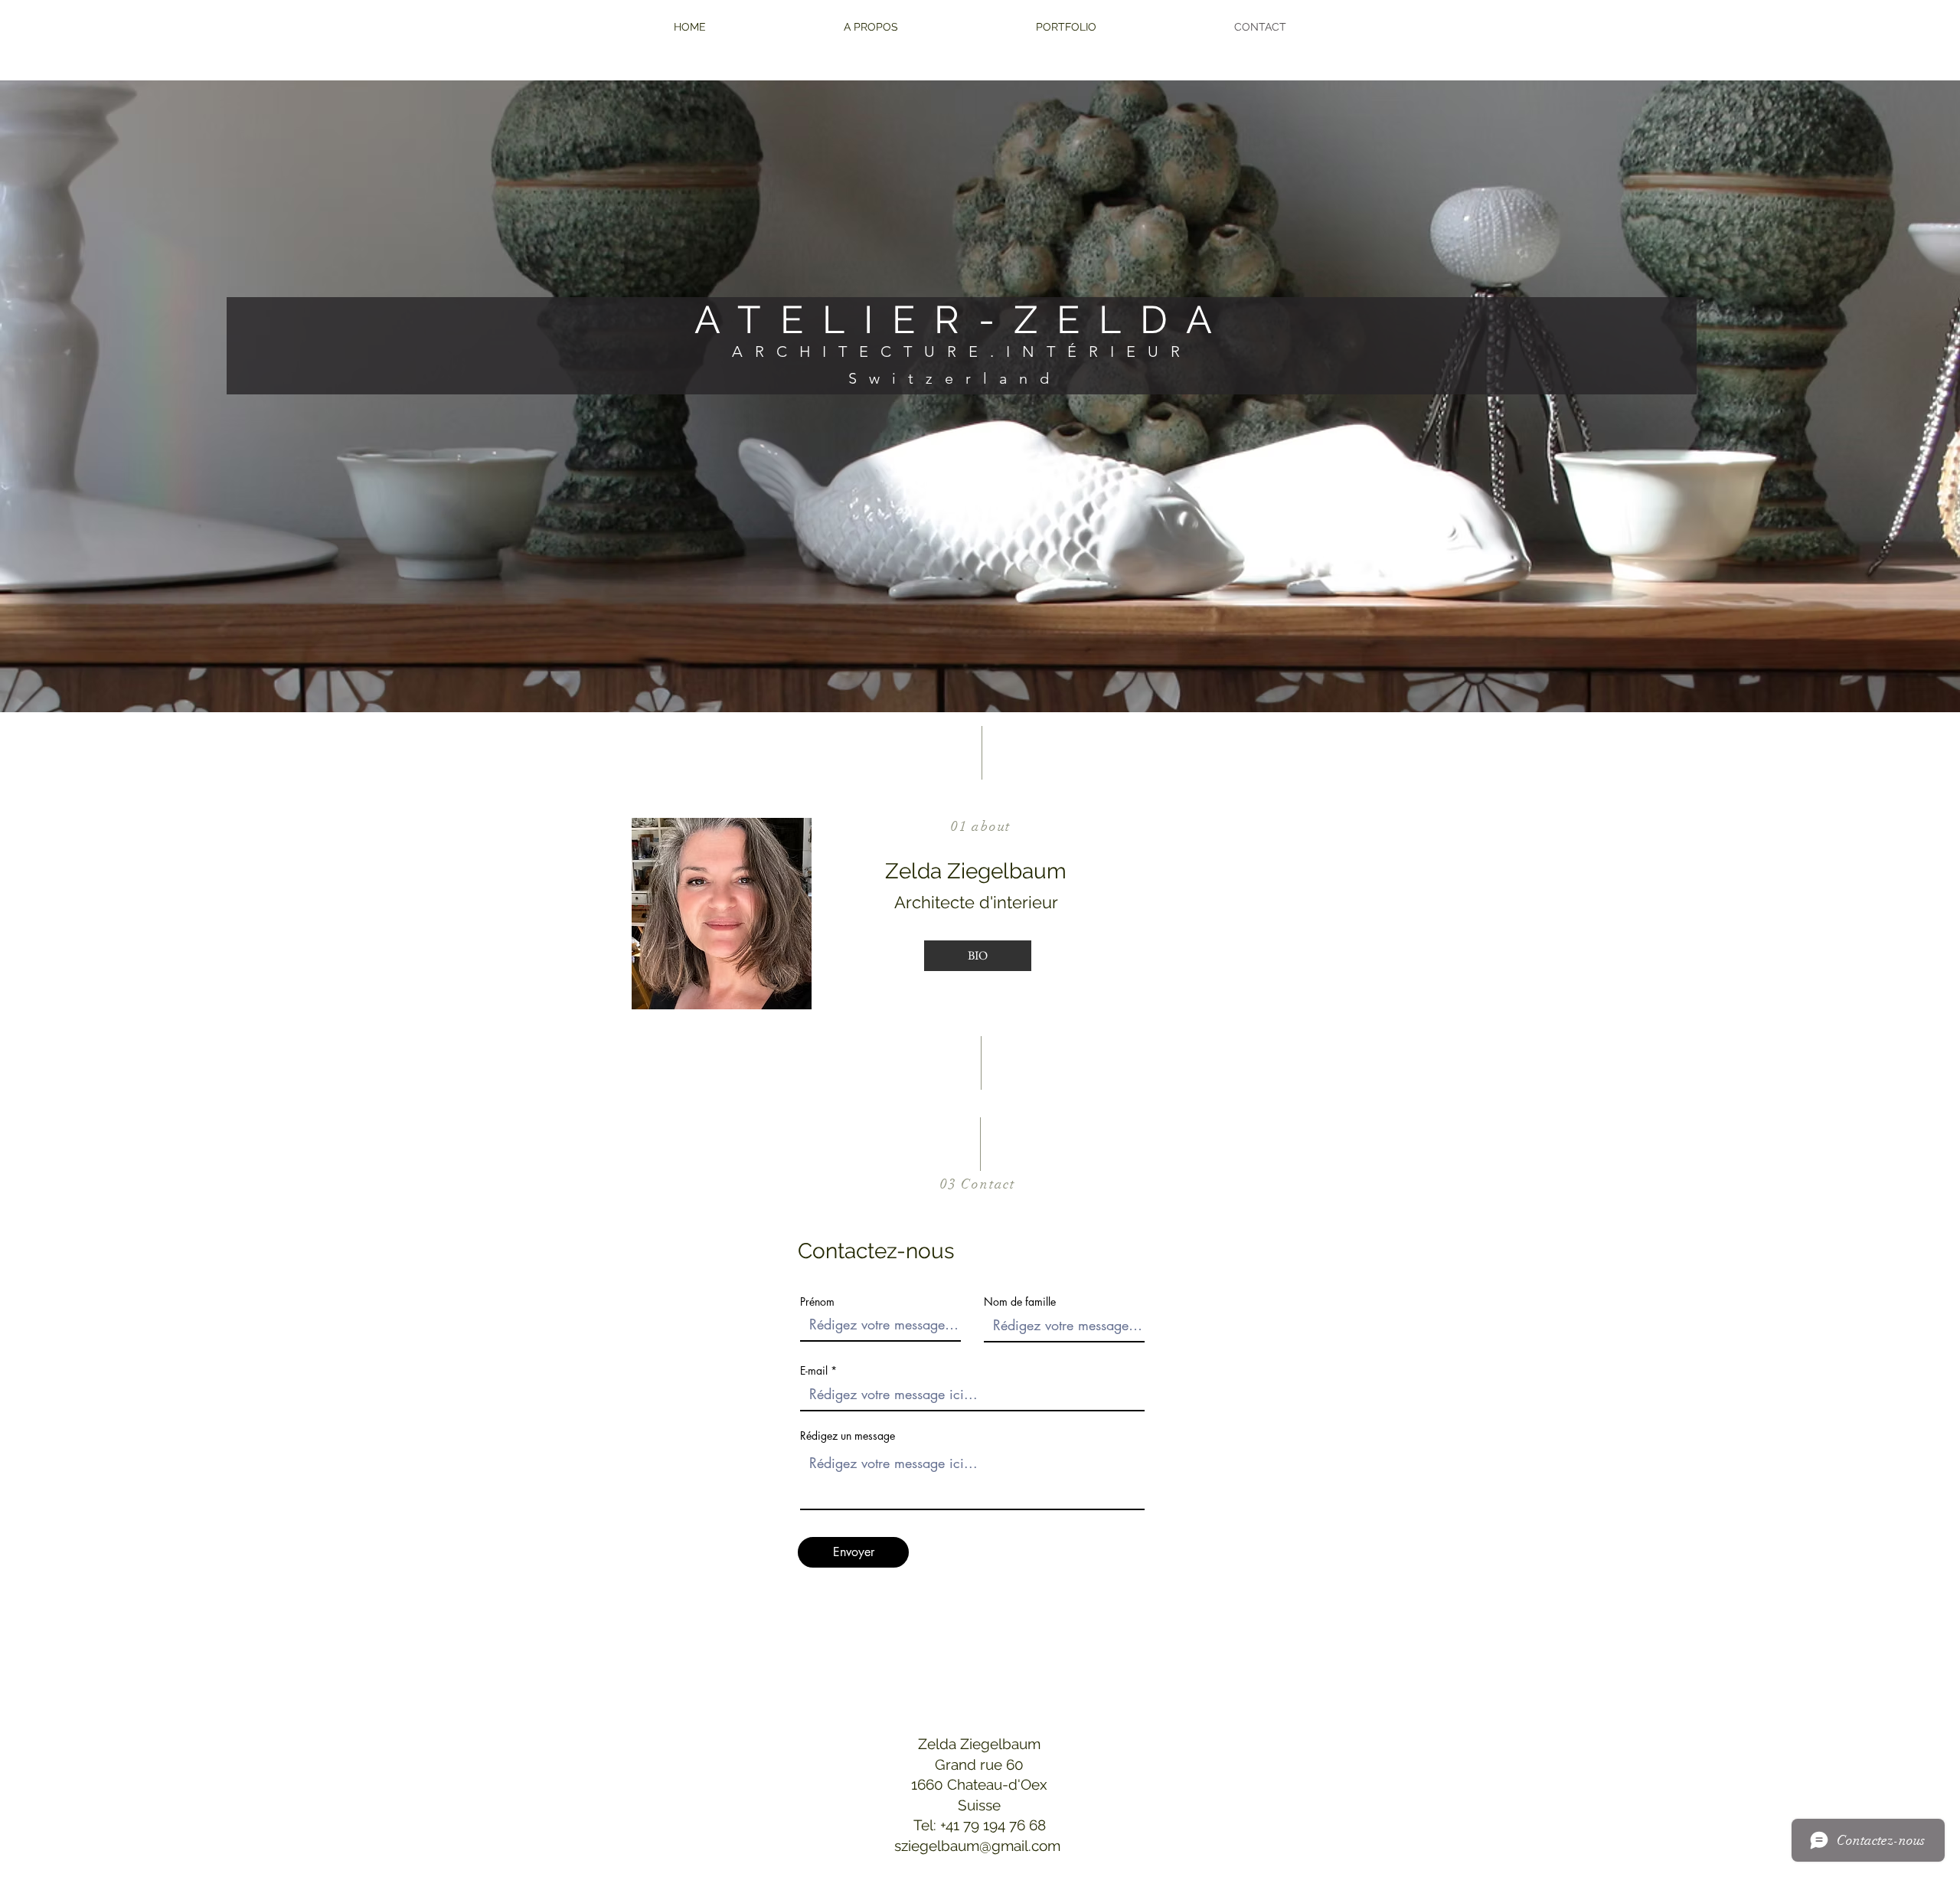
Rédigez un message (848, 1436)
